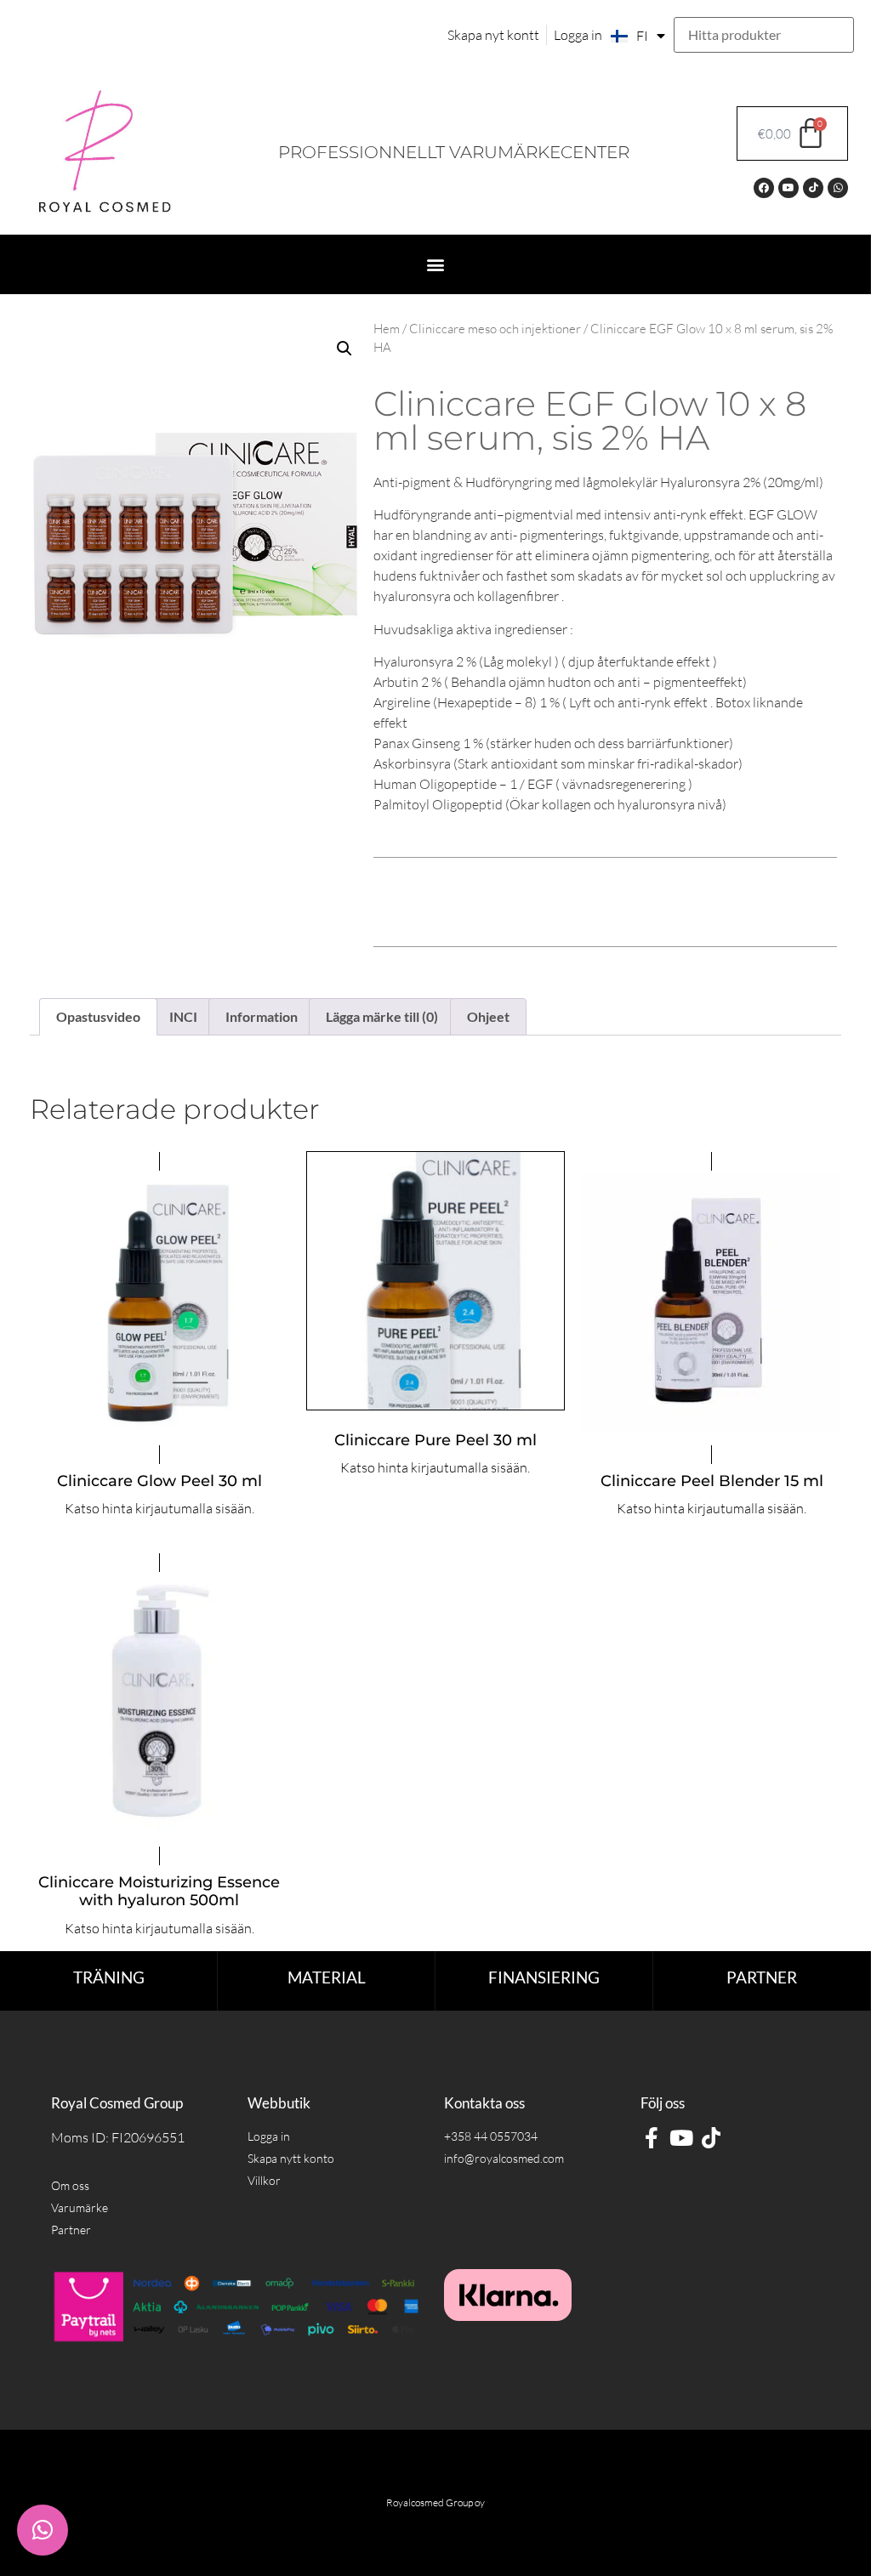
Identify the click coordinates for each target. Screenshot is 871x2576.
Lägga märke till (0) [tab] (382, 1016)
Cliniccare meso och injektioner (495, 329)
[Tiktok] (813, 188)
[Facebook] (764, 188)
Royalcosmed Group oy (435, 2502)
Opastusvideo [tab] (98, 1016)
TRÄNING (109, 1977)
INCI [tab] (183, 1016)
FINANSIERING (544, 1977)
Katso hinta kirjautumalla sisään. (159, 1508)
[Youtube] (788, 188)
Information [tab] (262, 1016)
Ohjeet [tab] (488, 1016)
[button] (435, 265)
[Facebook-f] (651, 2138)
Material (327, 1977)
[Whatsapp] (838, 188)
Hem (387, 329)
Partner (762, 1977)
